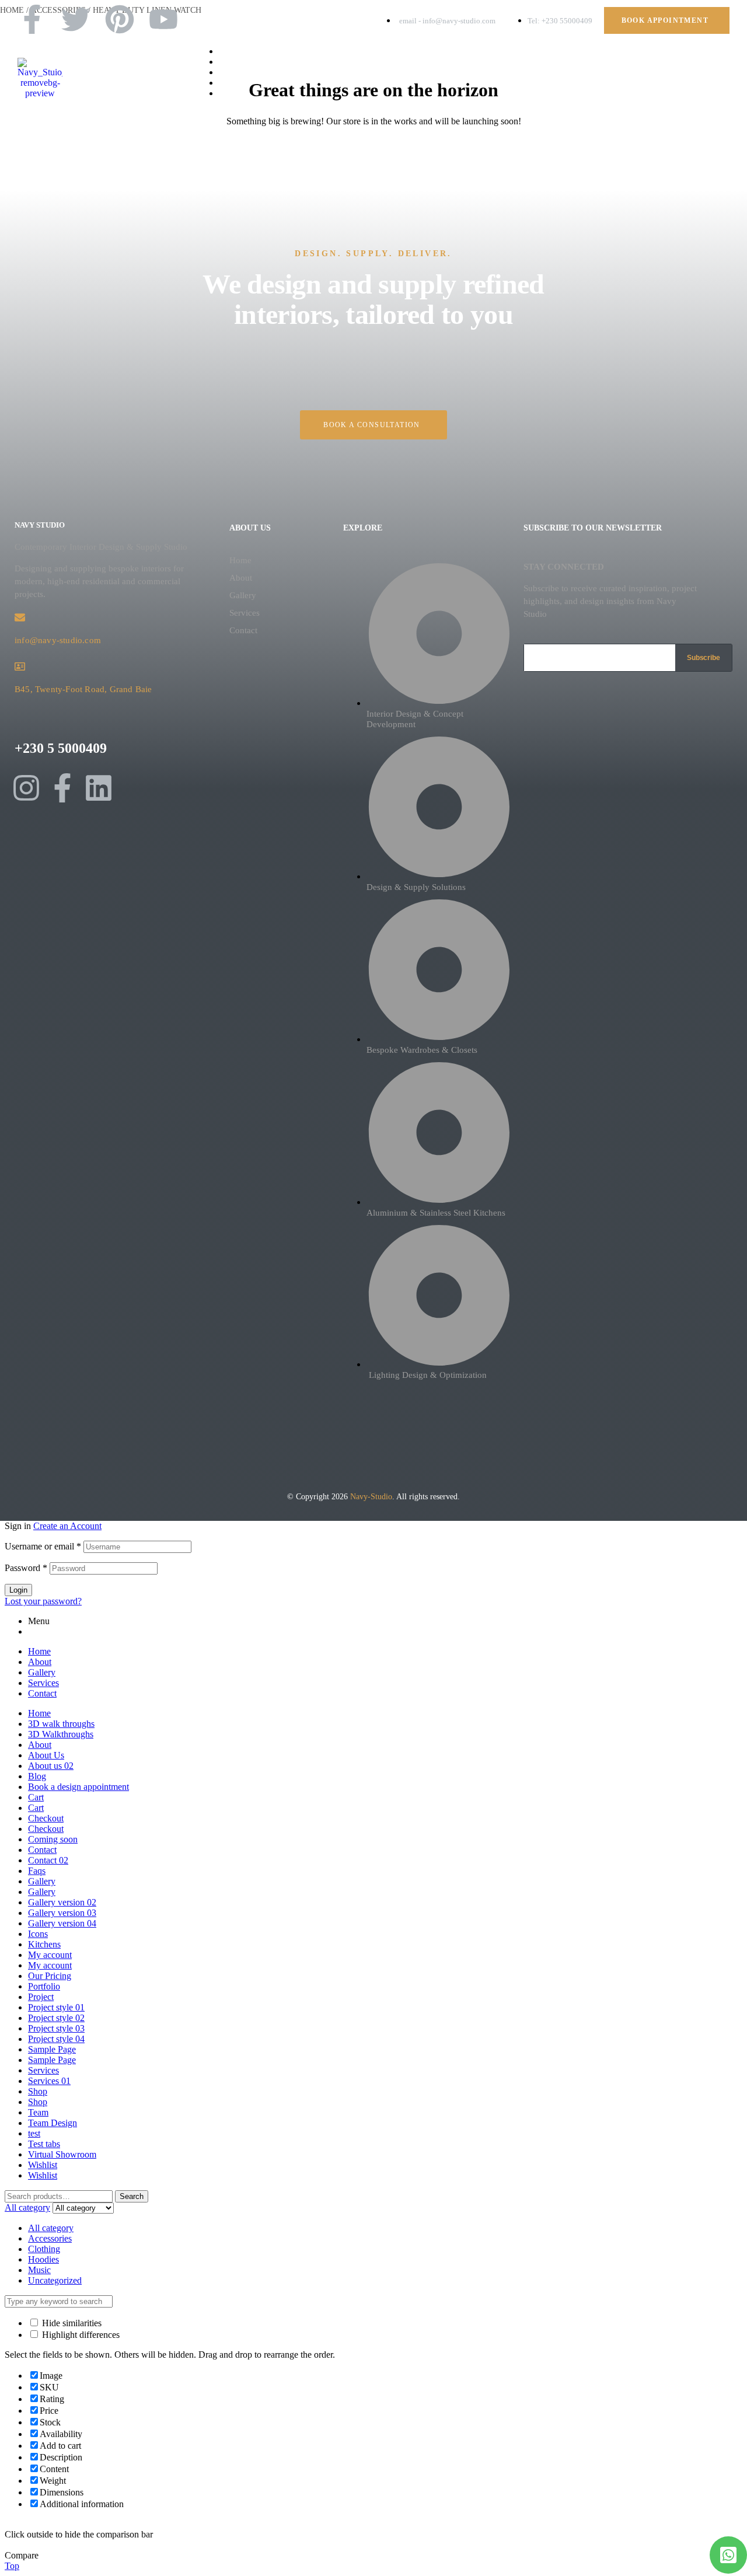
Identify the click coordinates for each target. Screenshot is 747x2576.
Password (26, 1568)
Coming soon (53, 1839)
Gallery (243, 595)
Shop (38, 2091)
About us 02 (51, 1766)
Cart (36, 1797)
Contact (243, 630)
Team (38, 2112)
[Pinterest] (120, 19)
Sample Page (52, 2049)
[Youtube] (163, 19)
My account (50, 1955)
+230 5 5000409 (61, 748)
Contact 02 (48, 1860)
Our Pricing (50, 1976)
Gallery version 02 (62, 1902)
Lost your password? (43, 1601)
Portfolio (44, 1986)
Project (41, 1997)
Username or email (43, 1546)
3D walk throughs (61, 1724)
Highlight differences (80, 2335)
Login (18, 1590)
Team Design (53, 2123)
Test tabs (44, 2144)
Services (245, 613)
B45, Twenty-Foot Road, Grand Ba (80, 689)
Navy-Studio (371, 1497)
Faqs (37, 1871)
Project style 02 (56, 2018)
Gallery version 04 (62, 1923)
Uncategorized (55, 2280)
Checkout (46, 1818)
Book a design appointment (78, 1787)
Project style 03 (56, 2028)
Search (132, 2196)
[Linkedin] (99, 788)
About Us (46, 1755)
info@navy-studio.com (58, 640)
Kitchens (44, 1944)
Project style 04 (56, 2039)
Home (240, 560)
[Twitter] (76, 19)
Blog (37, 1776)
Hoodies (43, 2259)
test (34, 2133)
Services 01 (49, 2081)
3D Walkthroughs (61, 1734)
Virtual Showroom (62, 2154)
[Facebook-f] (32, 19)
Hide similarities (71, 2323)
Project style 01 (56, 2007)
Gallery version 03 (62, 1913)
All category (51, 2228)
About (241, 578)
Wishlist (43, 2165)
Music (39, 2270)
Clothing (44, 2249)
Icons (38, 1934)
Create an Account (67, 1526)
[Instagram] (26, 788)
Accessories (50, 2238)
